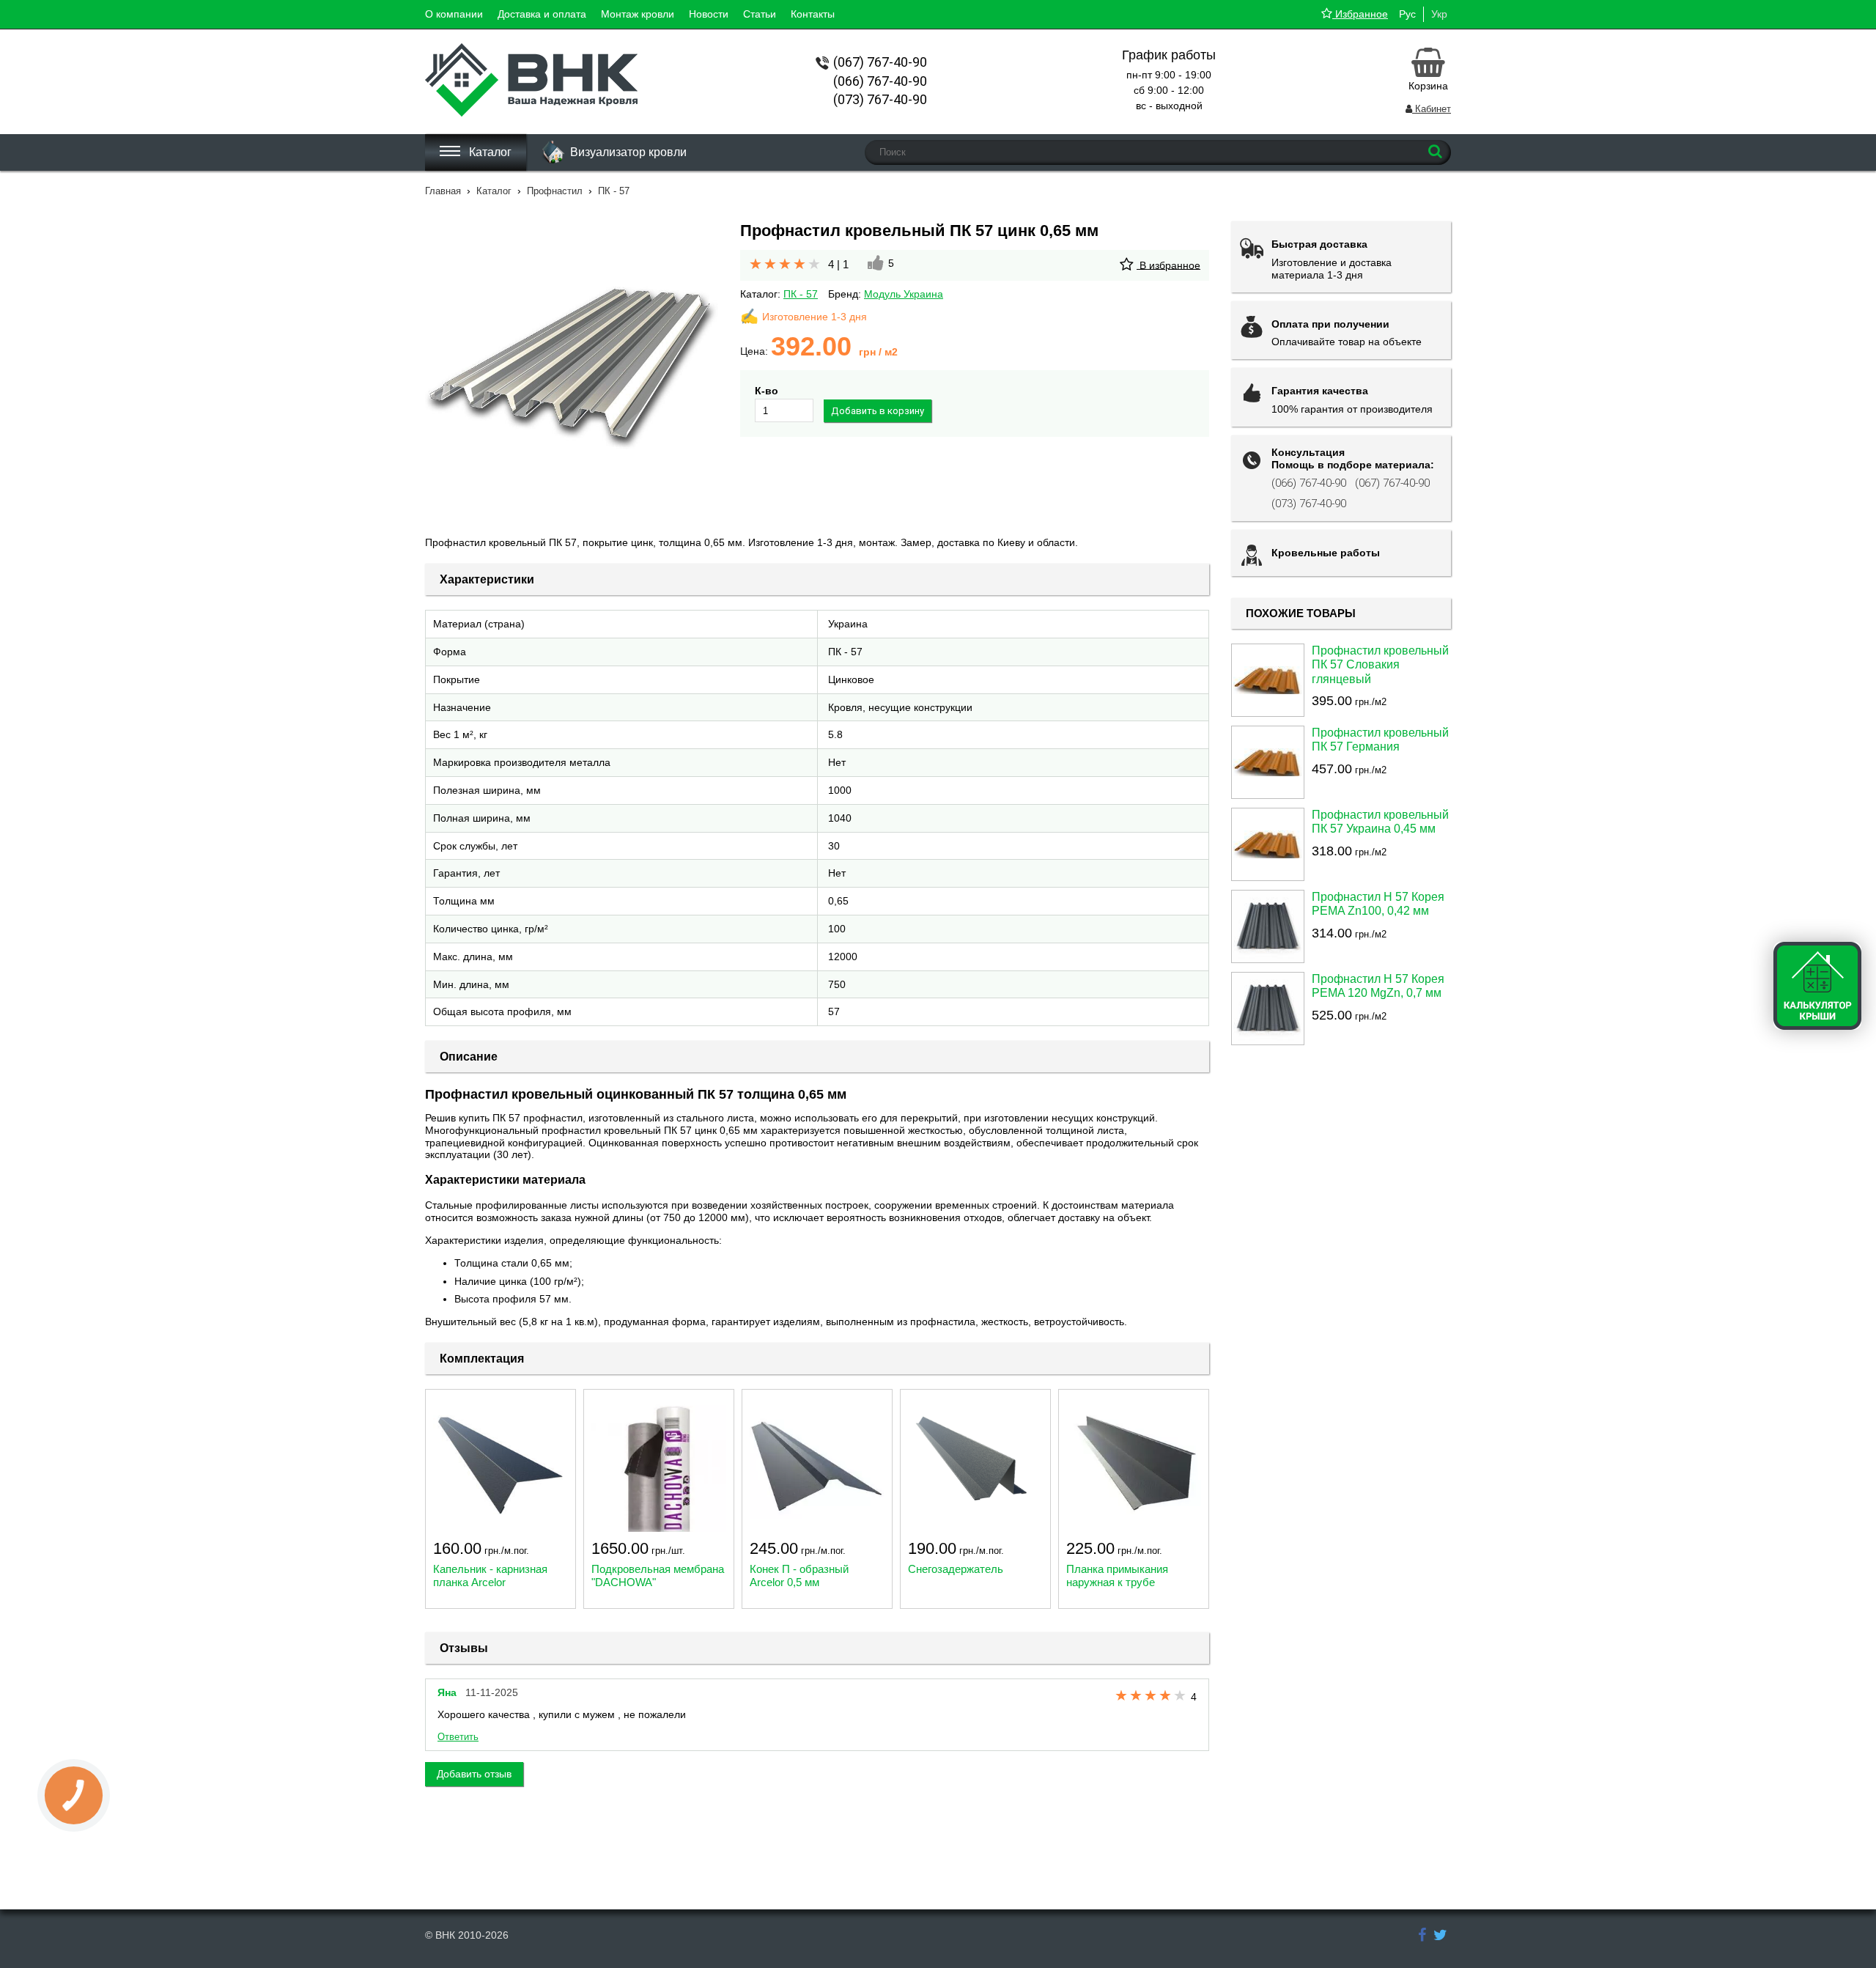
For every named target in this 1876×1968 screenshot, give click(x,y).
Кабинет (1432, 109)
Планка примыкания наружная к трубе (1117, 1575)
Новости (709, 14)
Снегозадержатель (956, 1569)
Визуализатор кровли (628, 152)
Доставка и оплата (542, 14)
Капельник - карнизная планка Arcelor (490, 1575)
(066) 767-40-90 (1309, 483)
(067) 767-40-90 (1392, 483)
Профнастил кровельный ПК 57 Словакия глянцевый (1380, 664)
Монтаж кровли (638, 14)
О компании (454, 14)
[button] (572, 368)
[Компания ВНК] (1422, 1935)
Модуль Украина (904, 294)
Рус (1407, 14)
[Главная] (531, 113)
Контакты (813, 14)
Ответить (458, 1737)
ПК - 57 (801, 294)
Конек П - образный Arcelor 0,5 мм (799, 1575)
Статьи (760, 14)
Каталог (489, 152)
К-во (767, 391)
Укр (1439, 14)
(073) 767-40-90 (1309, 504)
